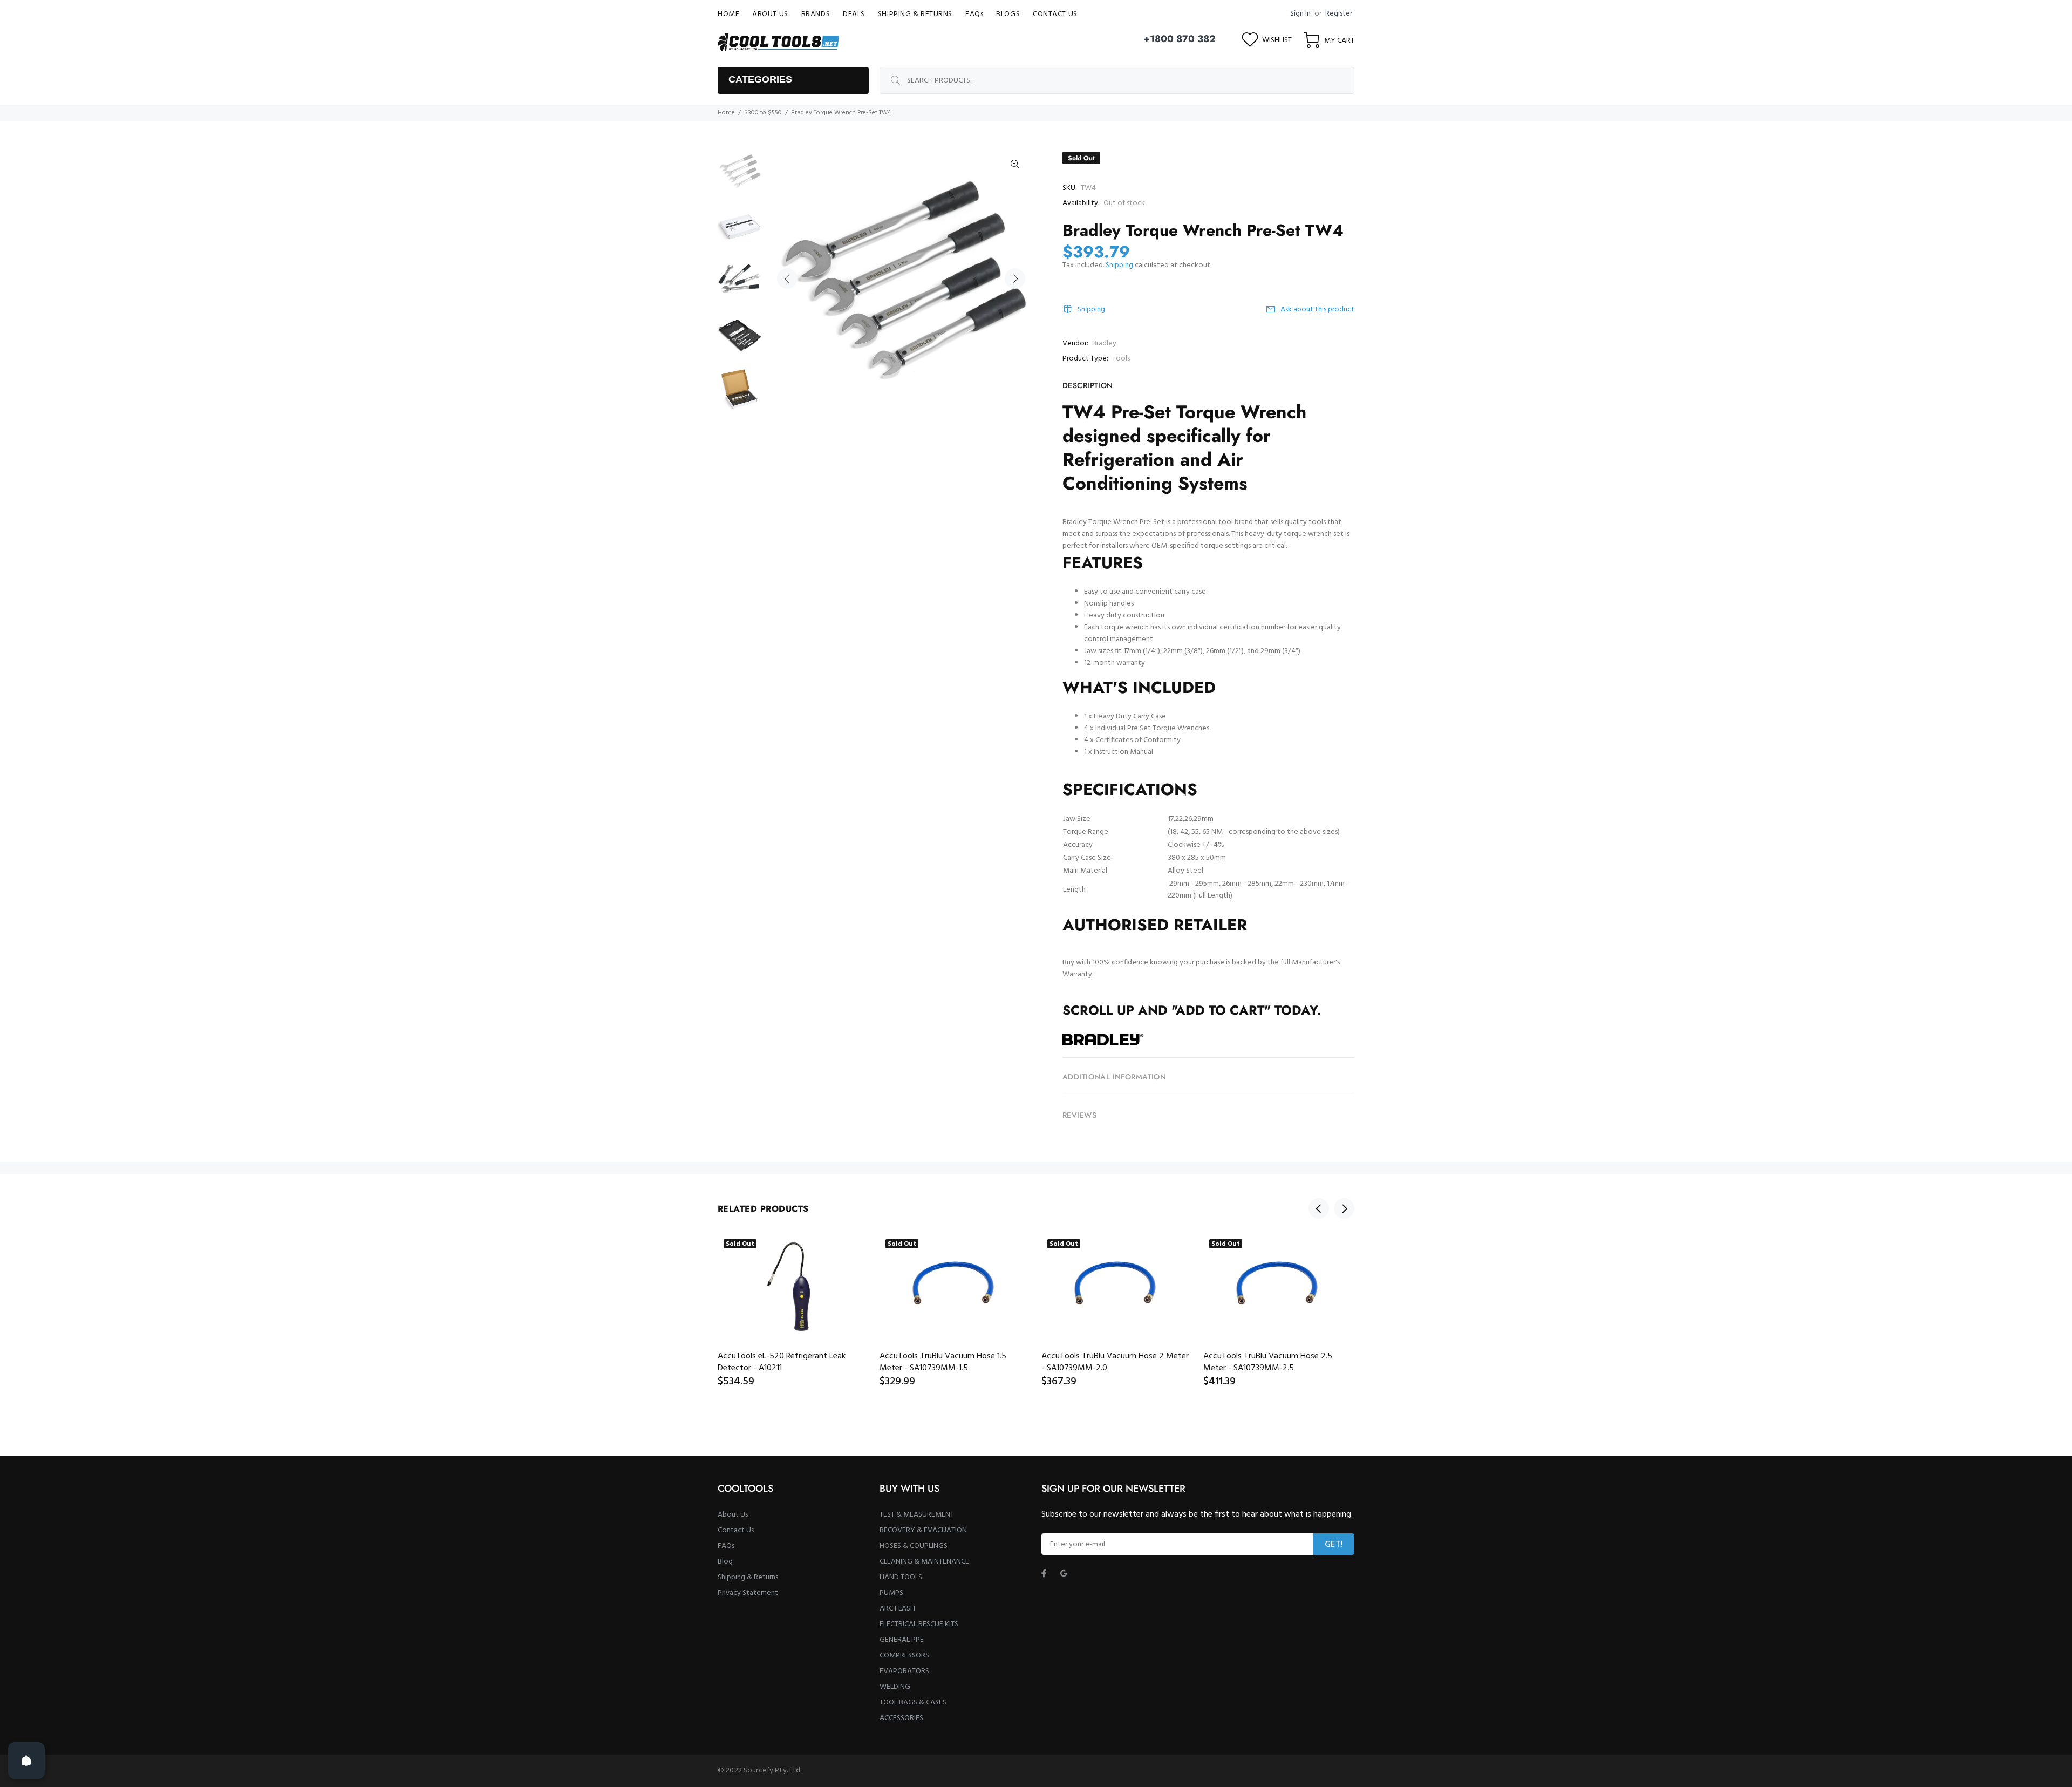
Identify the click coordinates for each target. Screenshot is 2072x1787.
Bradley (1104, 344)
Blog (725, 1562)
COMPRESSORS (904, 1656)
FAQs (726, 1546)
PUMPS (891, 1593)
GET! (1334, 1545)
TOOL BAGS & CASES (913, 1703)
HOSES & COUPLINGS (914, 1546)
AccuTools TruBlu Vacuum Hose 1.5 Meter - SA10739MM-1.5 (943, 1362)
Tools (1121, 359)
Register (1339, 14)
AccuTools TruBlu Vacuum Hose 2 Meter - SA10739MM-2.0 (1115, 1362)
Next (1015, 278)
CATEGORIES (760, 79)
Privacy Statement (748, 1593)
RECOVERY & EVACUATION (923, 1530)
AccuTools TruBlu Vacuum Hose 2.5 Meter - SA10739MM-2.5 (1268, 1362)
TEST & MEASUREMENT (917, 1515)
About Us (733, 1515)
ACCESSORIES (901, 1718)
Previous (787, 278)
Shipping (1119, 265)
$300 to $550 (763, 113)
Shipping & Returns (748, 1577)
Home (726, 113)
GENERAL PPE (902, 1640)
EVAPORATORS (904, 1671)
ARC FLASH (897, 1609)
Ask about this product (1317, 310)
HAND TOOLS (901, 1577)
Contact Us (736, 1530)
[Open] (26, 1761)
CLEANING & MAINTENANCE (924, 1562)
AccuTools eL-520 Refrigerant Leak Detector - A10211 (782, 1362)
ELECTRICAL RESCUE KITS (919, 1624)
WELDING (895, 1687)
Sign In (1300, 14)
